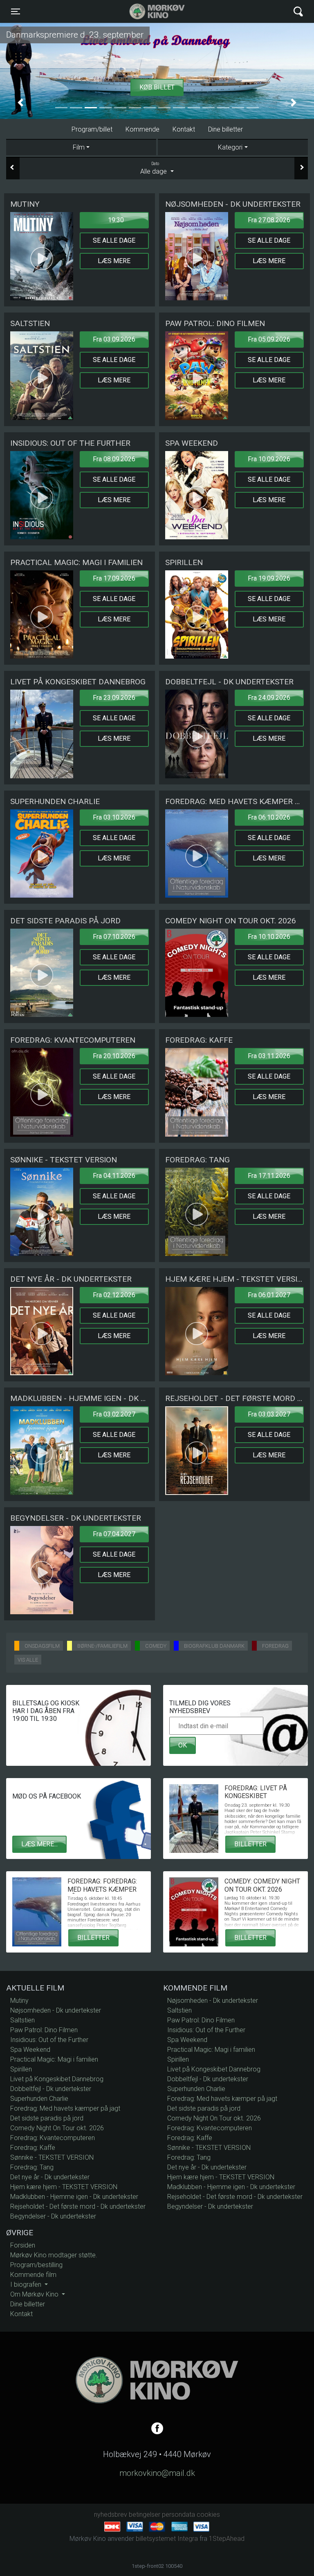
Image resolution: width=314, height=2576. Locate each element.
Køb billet (157, 87)
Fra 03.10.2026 (114, 817)
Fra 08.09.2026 (114, 459)
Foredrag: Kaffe (33, 2148)
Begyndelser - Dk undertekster (53, 2216)
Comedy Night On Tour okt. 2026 (57, 2128)
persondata (178, 2515)
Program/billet (92, 129)
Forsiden (23, 2245)
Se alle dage (114, 240)
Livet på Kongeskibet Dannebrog (57, 2079)
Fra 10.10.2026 (269, 937)
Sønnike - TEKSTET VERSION (52, 2157)
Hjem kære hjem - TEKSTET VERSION (64, 2187)
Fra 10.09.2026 (269, 459)
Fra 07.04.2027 (114, 1534)
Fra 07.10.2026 (114, 937)
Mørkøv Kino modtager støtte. (54, 2255)
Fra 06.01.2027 (269, 1295)
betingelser (145, 2515)
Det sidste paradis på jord (47, 2118)
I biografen (27, 2284)
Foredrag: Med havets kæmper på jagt (65, 2108)
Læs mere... (39, 1844)
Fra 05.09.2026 (269, 339)
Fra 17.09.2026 (114, 578)
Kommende (142, 129)
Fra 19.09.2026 (269, 578)
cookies (208, 2515)
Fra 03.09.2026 (114, 339)
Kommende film (33, 2275)
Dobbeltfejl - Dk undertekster (51, 2089)
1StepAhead (227, 2539)
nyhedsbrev (111, 2515)
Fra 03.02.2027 (114, 1414)
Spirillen (21, 2069)
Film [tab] (79, 147)
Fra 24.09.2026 (269, 698)
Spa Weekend (30, 2050)
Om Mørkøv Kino (35, 2294)
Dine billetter (225, 129)
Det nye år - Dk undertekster (50, 2177)
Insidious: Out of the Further (49, 2040)
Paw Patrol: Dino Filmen (44, 2030)
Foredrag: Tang (32, 2167)
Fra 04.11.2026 (114, 1176)
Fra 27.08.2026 (269, 220)
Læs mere (114, 261)
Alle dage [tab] (154, 168)
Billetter (250, 1844)
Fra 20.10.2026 (114, 1056)
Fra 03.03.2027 (269, 1414)
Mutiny (19, 2001)
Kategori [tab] (230, 147)
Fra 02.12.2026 (114, 1295)
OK (183, 1745)
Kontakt (184, 129)
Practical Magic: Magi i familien (54, 2059)
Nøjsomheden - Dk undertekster (56, 2010)
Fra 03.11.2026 (269, 1056)
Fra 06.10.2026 (269, 817)
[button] (20, 103)
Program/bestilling (36, 2265)
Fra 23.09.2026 (114, 698)
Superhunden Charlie (39, 2099)
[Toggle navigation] (298, 12)
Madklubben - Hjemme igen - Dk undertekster (74, 2197)
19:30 (116, 220)
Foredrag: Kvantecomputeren (53, 2138)
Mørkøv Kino (149, 11)
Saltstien (22, 2020)
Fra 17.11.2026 (269, 1176)
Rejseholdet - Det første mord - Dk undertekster (78, 2206)
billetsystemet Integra (167, 2539)
